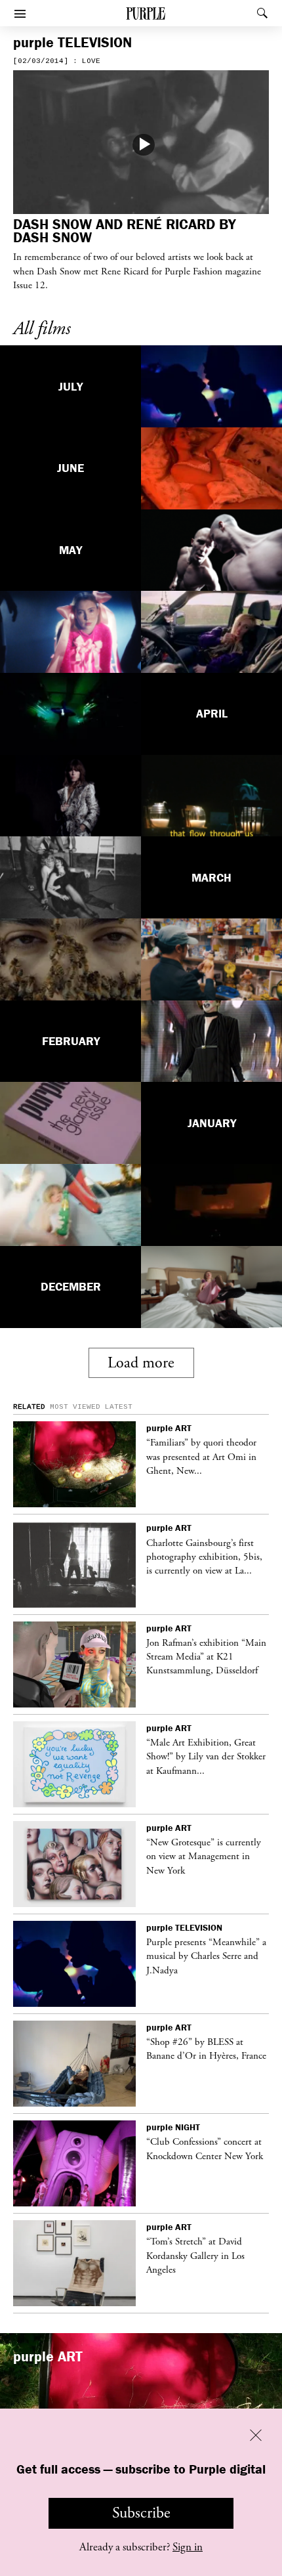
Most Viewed (75, 1407)
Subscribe (141, 2513)
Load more (141, 1363)
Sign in (188, 2547)
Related (29, 1407)
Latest (119, 1407)
